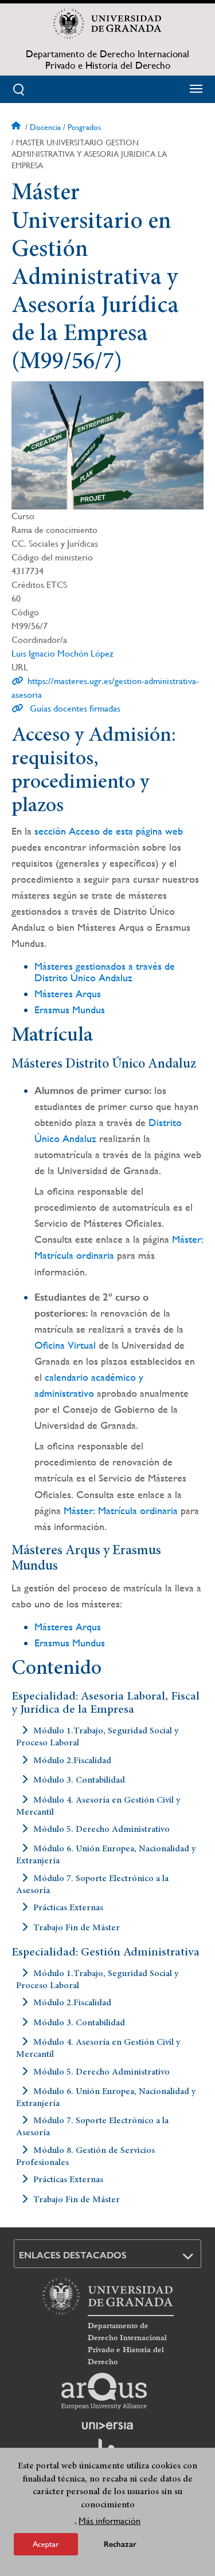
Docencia (45, 127)
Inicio (17, 127)
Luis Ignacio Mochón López (62, 653)
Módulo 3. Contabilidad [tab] (79, 1780)
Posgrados (84, 127)
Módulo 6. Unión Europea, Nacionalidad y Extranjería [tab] (106, 1855)
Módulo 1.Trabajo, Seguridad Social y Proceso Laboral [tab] (97, 1737)
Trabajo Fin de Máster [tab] (77, 1927)
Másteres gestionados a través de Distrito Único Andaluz (105, 972)
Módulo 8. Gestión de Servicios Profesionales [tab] (85, 2156)
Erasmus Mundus (70, 1010)
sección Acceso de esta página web (109, 831)
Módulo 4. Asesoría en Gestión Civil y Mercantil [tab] (98, 1806)
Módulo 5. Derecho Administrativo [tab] (101, 1830)
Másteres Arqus (68, 993)
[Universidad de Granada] (108, 23)
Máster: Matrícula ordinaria (121, 1510)
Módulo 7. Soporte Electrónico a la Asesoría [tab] (92, 1884)
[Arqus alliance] (104, 2391)
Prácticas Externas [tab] (68, 1908)
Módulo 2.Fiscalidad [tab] (72, 1760)
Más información (110, 2521)
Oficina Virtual (65, 1345)
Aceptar (46, 2544)
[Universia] (108, 2425)
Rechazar (120, 2544)
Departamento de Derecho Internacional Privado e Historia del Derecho (107, 60)
